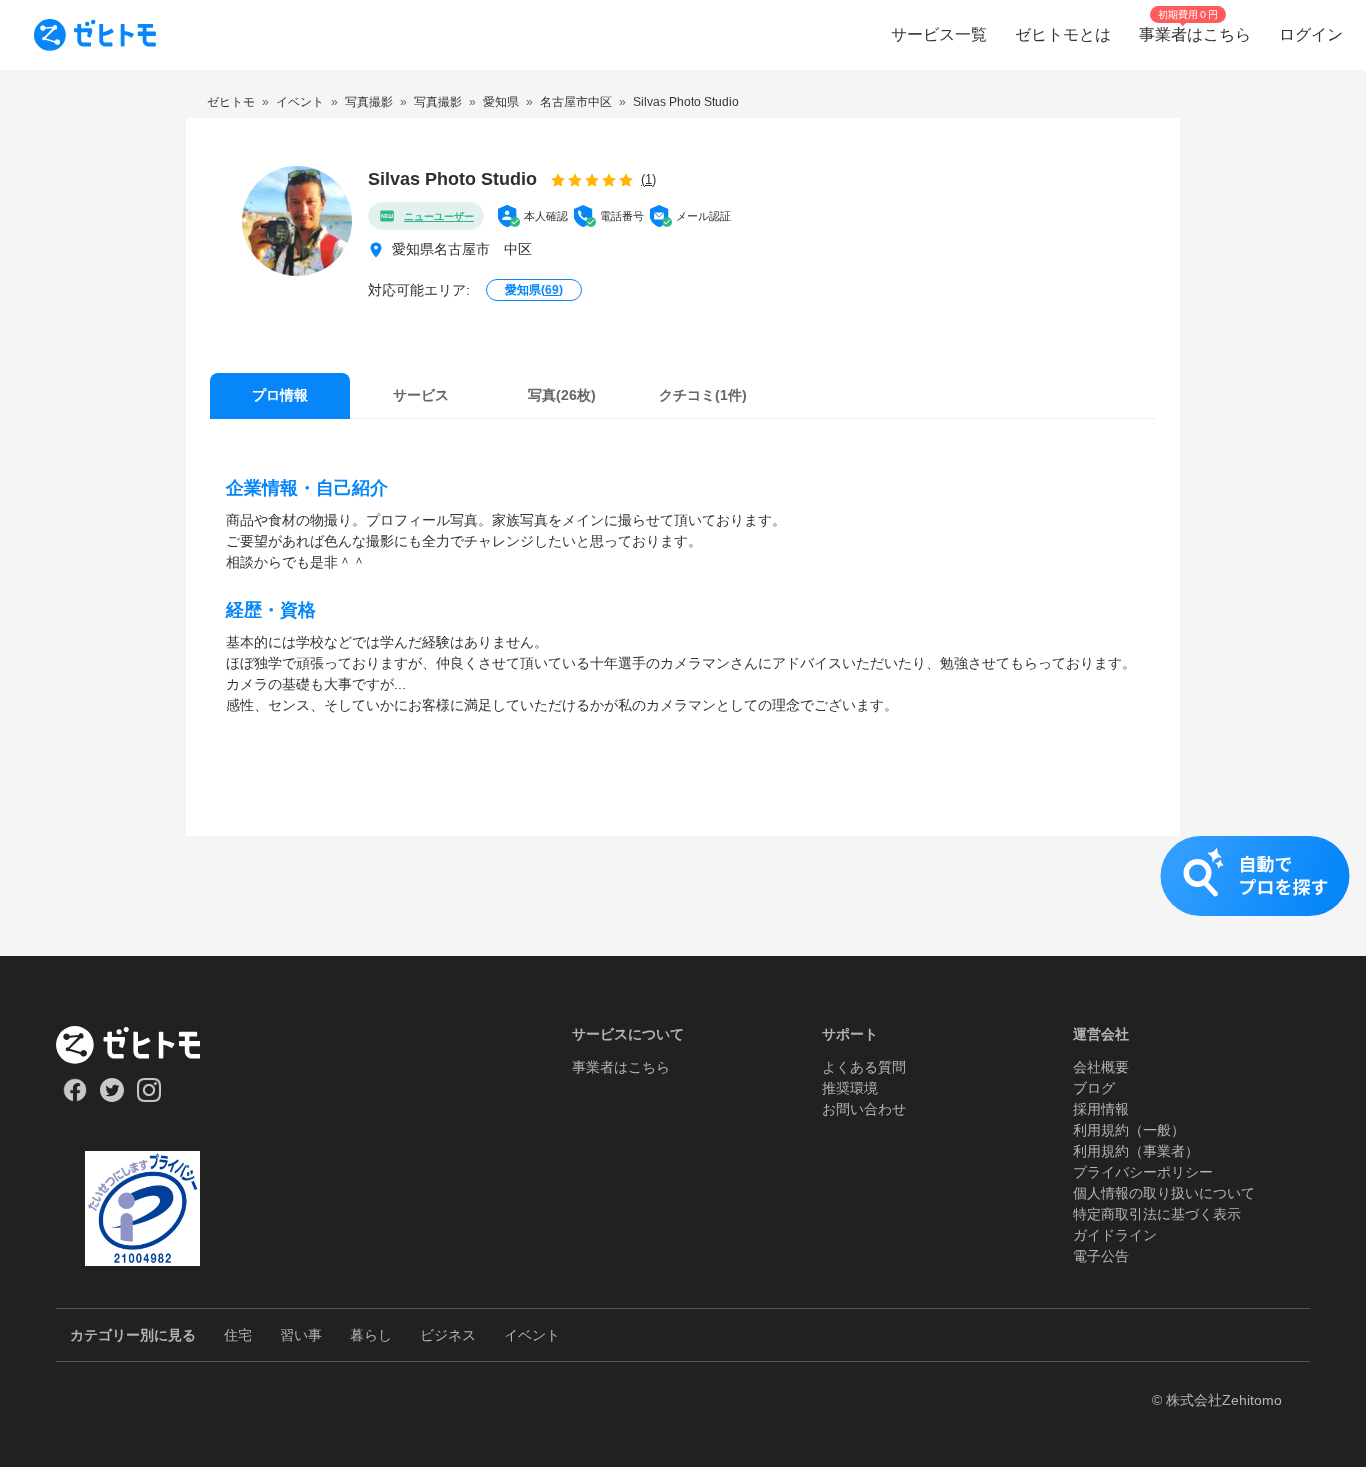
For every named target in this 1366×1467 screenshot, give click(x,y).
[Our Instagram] (149, 1097)
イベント (532, 1335)
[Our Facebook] (74, 1097)
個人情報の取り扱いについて (1164, 1193)
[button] (683, 896)
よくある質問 (864, 1067)
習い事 (301, 1335)
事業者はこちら (621, 1067)
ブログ (1094, 1088)
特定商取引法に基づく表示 (1157, 1214)
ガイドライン (1115, 1235)
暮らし (371, 1335)
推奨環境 (850, 1088)
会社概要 (1101, 1067)
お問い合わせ (864, 1109)
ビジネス (448, 1335)
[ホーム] (142, 1045)
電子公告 (1101, 1256)
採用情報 (1101, 1109)
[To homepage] (95, 35)
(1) (648, 179)
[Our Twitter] (111, 1097)
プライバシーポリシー (1143, 1172)
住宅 (238, 1335)
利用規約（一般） (1129, 1130)
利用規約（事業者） (1136, 1151)
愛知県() (534, 290)
